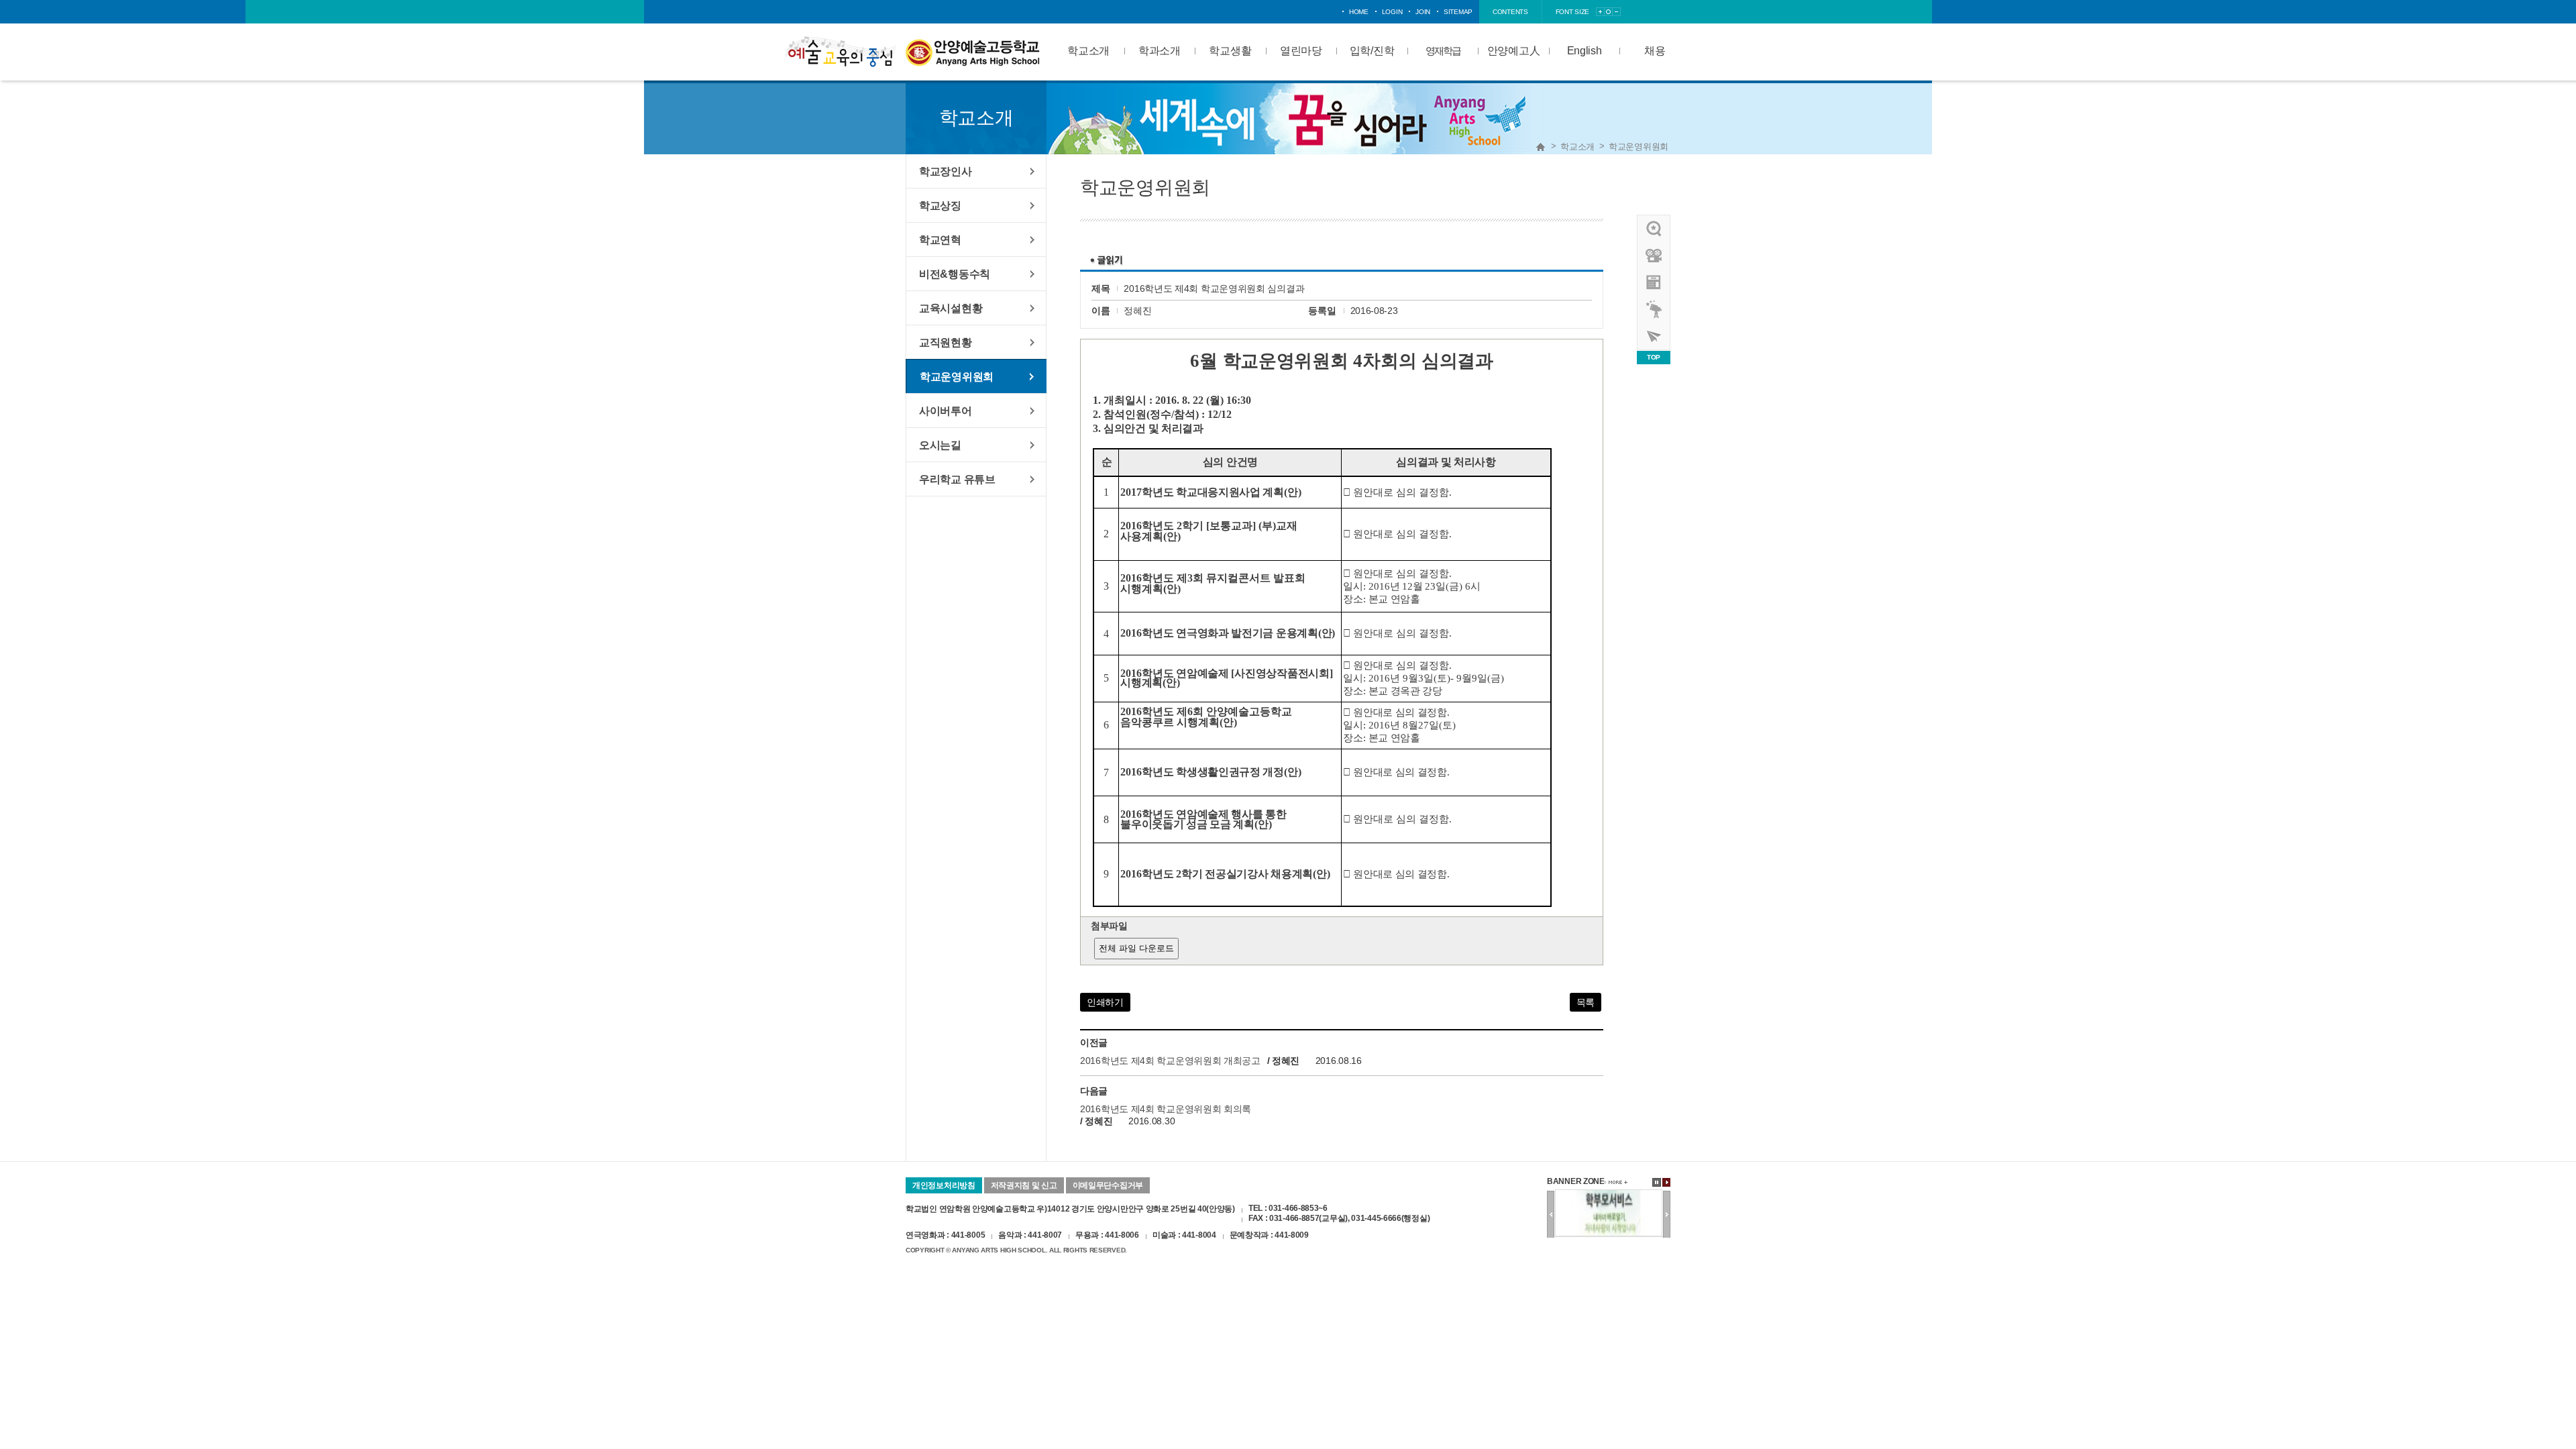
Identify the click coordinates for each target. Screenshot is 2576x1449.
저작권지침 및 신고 (1024, 1185)
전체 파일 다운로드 (1136, 948)
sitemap (1458, 12)
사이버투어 (946, 411)
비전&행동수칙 (955, 274)
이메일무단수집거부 (1108, 1185)
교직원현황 (946, 342)
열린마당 (1301, 51)
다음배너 (1667, 1215)
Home (1541, 147)
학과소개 (1160, 51)
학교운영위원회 (1639, 147)
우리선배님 (1654, 229)
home (1359, 12)
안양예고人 (1514, 51)
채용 (1655, 51)
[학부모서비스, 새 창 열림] (1609, 1195)
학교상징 (940, 205)
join (1423, 12)
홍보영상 (1654, 256)
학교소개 (1088, 51)
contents (1510, 12)
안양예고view (1654, 282)
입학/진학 (1372, 51)
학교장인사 (946, 171)
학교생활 (1230, 51)
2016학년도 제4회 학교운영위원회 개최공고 (1170, 1061)
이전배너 (1551, 1215)
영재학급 (1443, 51)
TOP (1654, 357)
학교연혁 (940, 239)
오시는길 (940, 445)
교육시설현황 (951, 308)
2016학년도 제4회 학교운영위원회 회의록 (1166, 1109)
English (1585, 51)
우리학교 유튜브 (957, 479)
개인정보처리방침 (944, 1185)
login (1392, 12)
